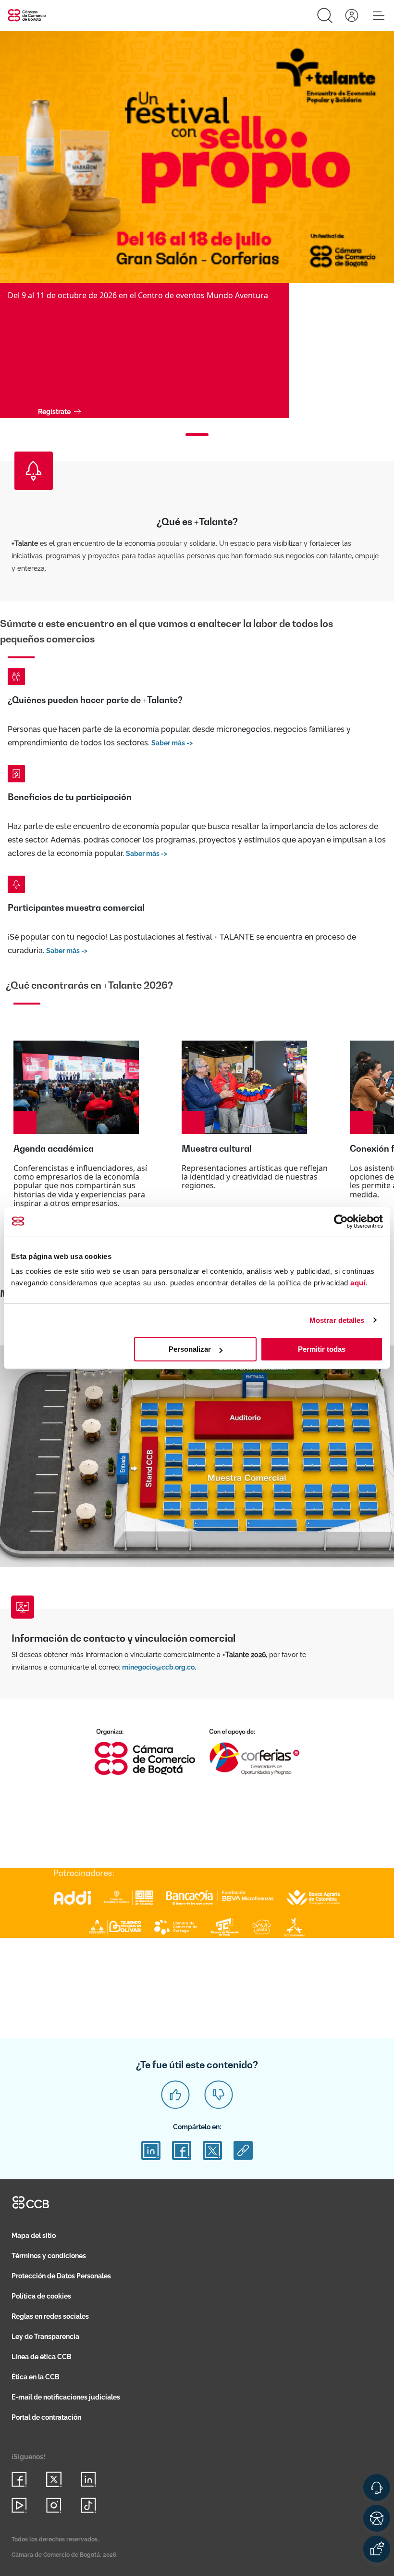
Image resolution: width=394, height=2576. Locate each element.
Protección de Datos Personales (61, 2276)
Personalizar (190, 1349)
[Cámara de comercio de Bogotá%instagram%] (54, 2505)
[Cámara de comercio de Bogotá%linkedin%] (88, 2479)
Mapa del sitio (34, 2236)
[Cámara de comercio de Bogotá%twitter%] (54, 2479)
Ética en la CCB (36, 2377)
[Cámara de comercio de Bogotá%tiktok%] (88, 2505)
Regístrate (54, 412)
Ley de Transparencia (45, 2337)
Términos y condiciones (49, 2256)
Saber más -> (172, 743)
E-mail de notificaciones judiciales (66, 2397)
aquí (358, 1283)
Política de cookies (41, 2296)
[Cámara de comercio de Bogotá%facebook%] (19, 2479)
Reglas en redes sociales (50, 2316)
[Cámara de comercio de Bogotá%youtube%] (19, 2505)
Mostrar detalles (337, 1320)
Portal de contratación (46, 2417)
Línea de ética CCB (42, 2357)
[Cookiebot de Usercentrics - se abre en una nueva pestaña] (341, 1221)
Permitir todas (322, 1349)
